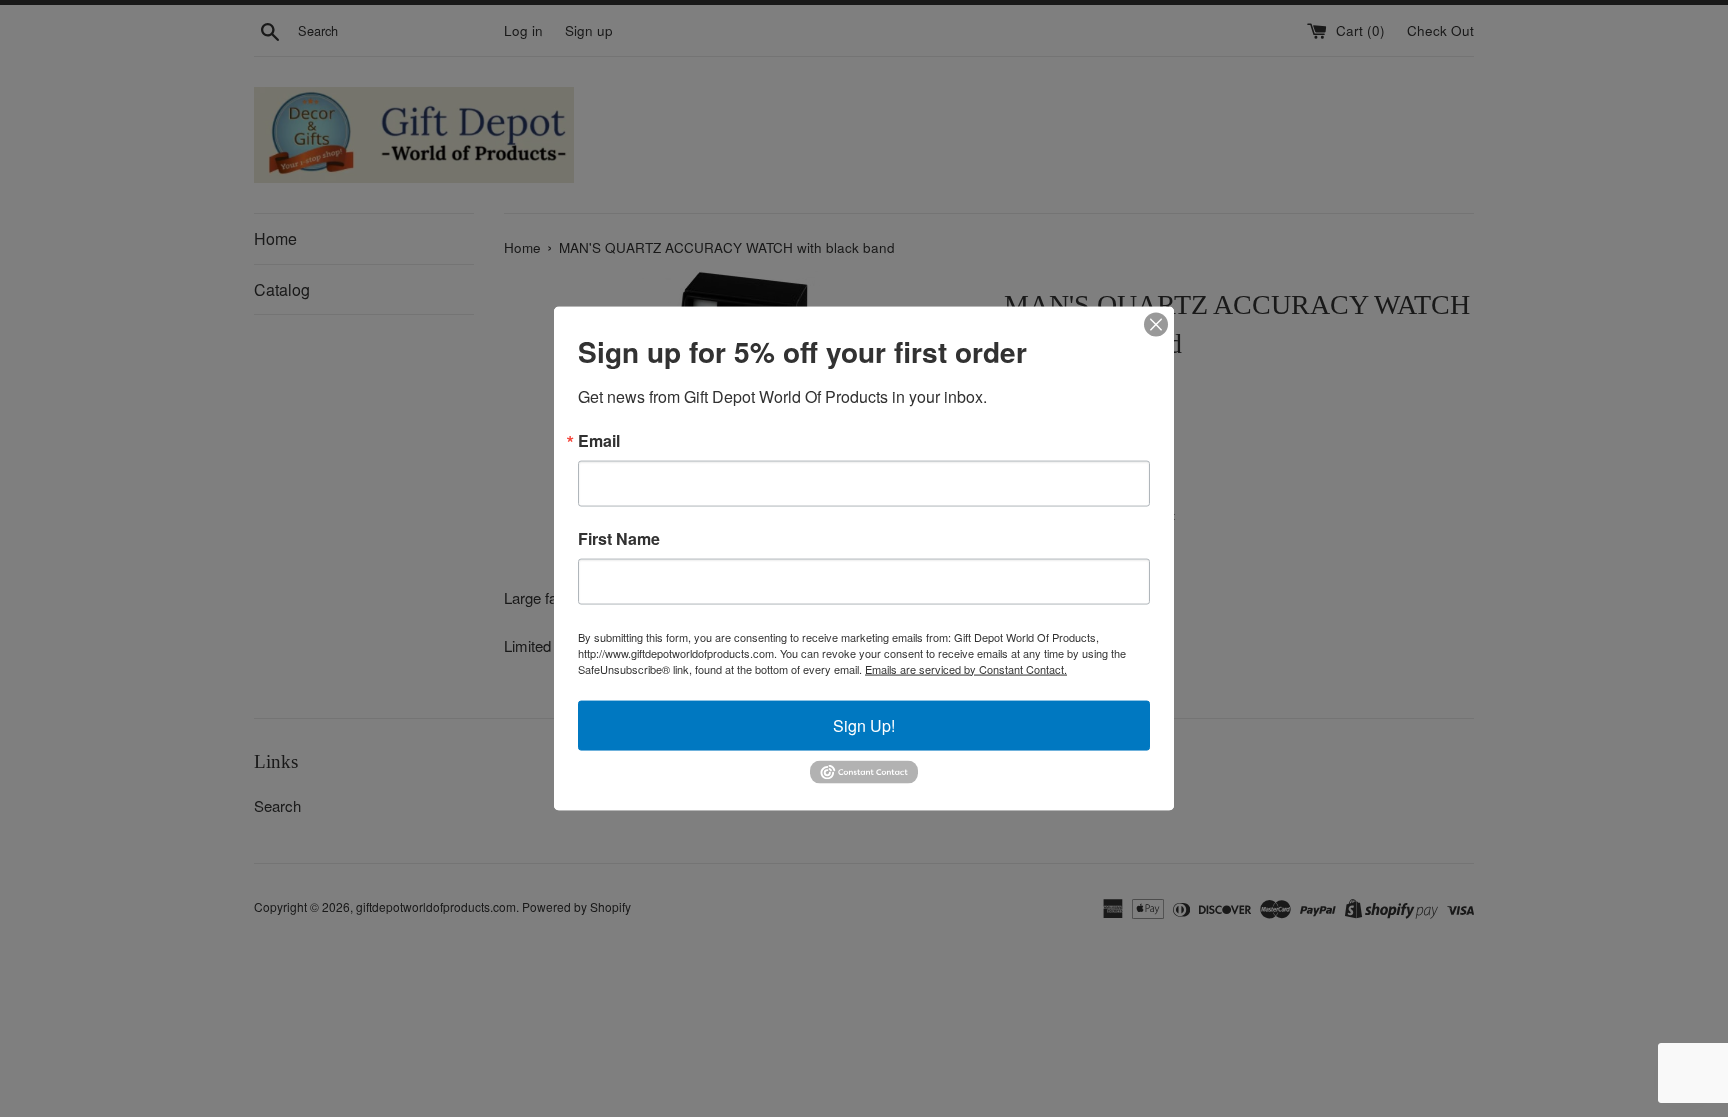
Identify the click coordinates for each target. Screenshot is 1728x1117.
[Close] (1156, 324)
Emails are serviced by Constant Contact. (966, 668)
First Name (619, 538)
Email (599, 440)
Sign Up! (864, 724)
